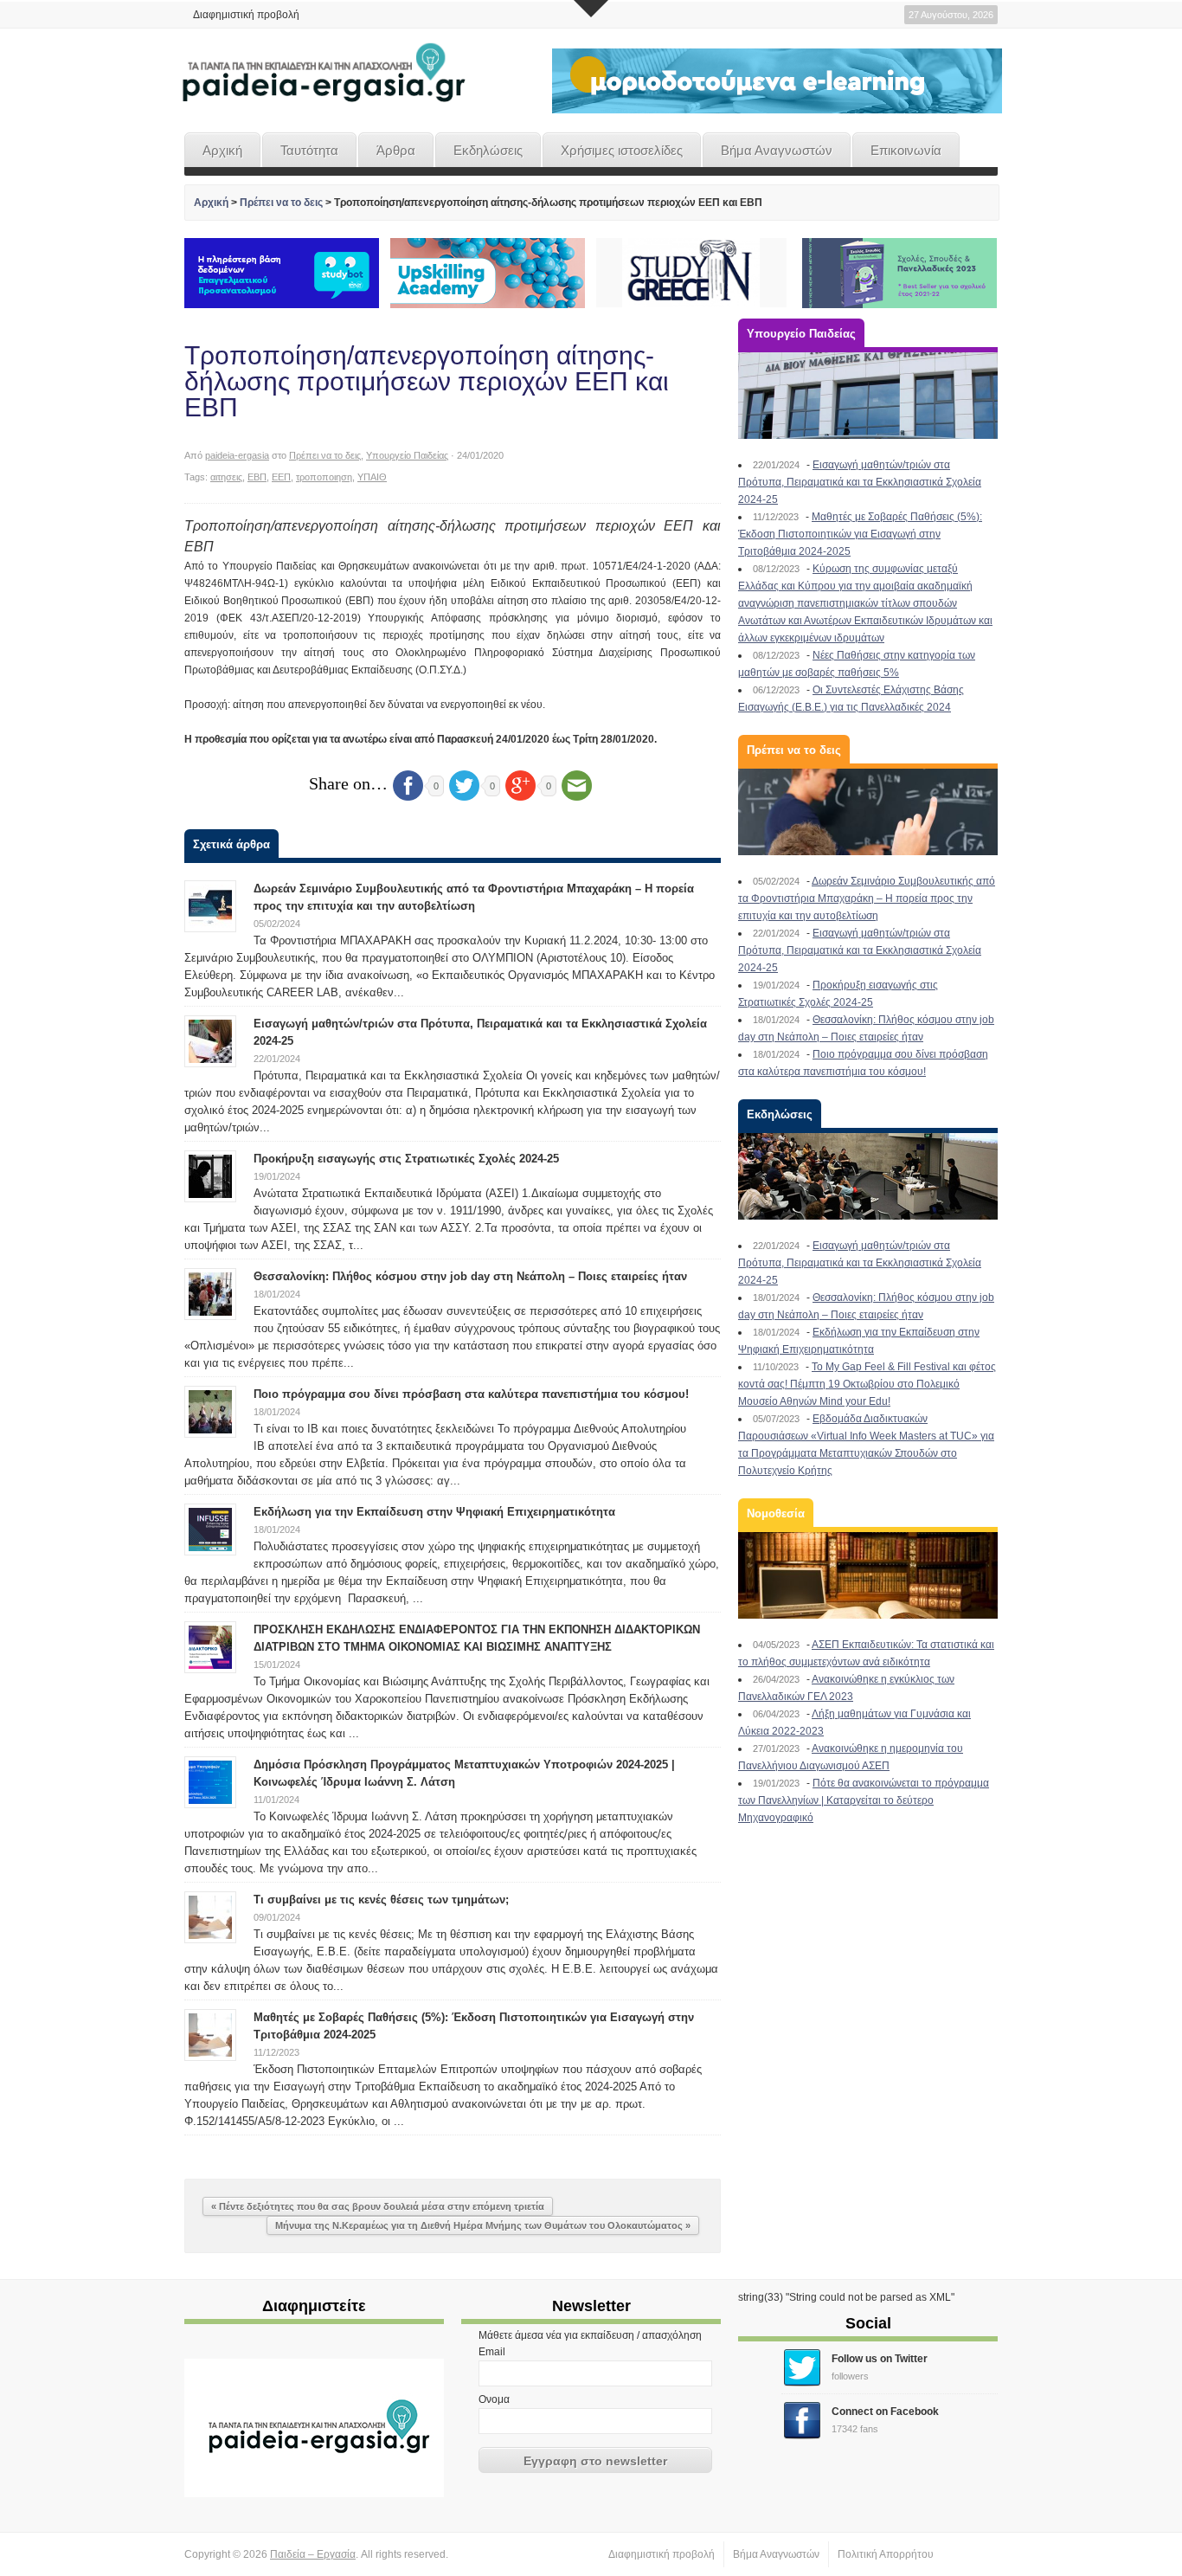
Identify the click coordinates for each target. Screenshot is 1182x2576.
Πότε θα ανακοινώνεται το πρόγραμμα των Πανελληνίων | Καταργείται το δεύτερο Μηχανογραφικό (864, 1800)
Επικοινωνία (906, 150)
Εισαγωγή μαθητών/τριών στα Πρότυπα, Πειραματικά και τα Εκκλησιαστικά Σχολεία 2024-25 (860, 482)
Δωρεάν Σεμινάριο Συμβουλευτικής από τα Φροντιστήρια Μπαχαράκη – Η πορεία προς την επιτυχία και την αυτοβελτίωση (867, 898)
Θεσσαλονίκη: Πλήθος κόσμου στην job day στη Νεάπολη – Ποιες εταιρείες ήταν (470, 1276)
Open (591, 9)
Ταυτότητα (309, 150)
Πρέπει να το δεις (281, 203)
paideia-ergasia (237, 455)
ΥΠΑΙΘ (372, 477)
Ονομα (494, 2399)
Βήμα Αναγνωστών (777, 150)
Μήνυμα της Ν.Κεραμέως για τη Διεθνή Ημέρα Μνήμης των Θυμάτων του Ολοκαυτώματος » (483, 2225)
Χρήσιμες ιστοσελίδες (622, 150)
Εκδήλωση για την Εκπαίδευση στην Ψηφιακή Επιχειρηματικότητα (434, 1512)
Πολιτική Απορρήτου (886, 2554)
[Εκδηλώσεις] (868, 1176)
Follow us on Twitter (880, 2359)
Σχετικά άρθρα (231, 844)
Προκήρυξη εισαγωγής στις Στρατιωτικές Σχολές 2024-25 (406, 1159)
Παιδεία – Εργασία (313, 2554)
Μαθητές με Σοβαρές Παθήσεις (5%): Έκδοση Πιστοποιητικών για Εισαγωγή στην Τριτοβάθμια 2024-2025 (860, 534)
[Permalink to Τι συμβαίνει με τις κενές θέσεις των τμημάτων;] (210, 1916)
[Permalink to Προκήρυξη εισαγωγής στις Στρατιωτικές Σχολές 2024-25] (210, 1175)
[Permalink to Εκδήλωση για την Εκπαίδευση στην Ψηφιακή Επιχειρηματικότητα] (210, 1529)
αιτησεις (226, 477)
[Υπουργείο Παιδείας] (868, 396)
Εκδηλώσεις (488, 150)
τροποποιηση (324, 477)
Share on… (348, 783)
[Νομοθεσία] (868, 1575)
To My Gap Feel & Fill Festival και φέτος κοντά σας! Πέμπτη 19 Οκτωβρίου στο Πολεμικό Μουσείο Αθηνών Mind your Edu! (867, 1384)
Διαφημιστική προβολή (246, 15)
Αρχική (222, 150)
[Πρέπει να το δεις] (868, 812)
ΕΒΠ (257, 477)
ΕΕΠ (281, 477)
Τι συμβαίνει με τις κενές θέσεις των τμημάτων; (381, 1900)
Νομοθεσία (776, 1513)
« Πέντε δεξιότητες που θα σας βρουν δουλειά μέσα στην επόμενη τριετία (378, 2206)
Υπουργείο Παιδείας (407, 455)
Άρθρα (396, 150)
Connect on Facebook (885, 2412)
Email (492, 2352)
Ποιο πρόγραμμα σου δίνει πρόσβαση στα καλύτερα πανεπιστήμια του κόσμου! (471, 1394)
